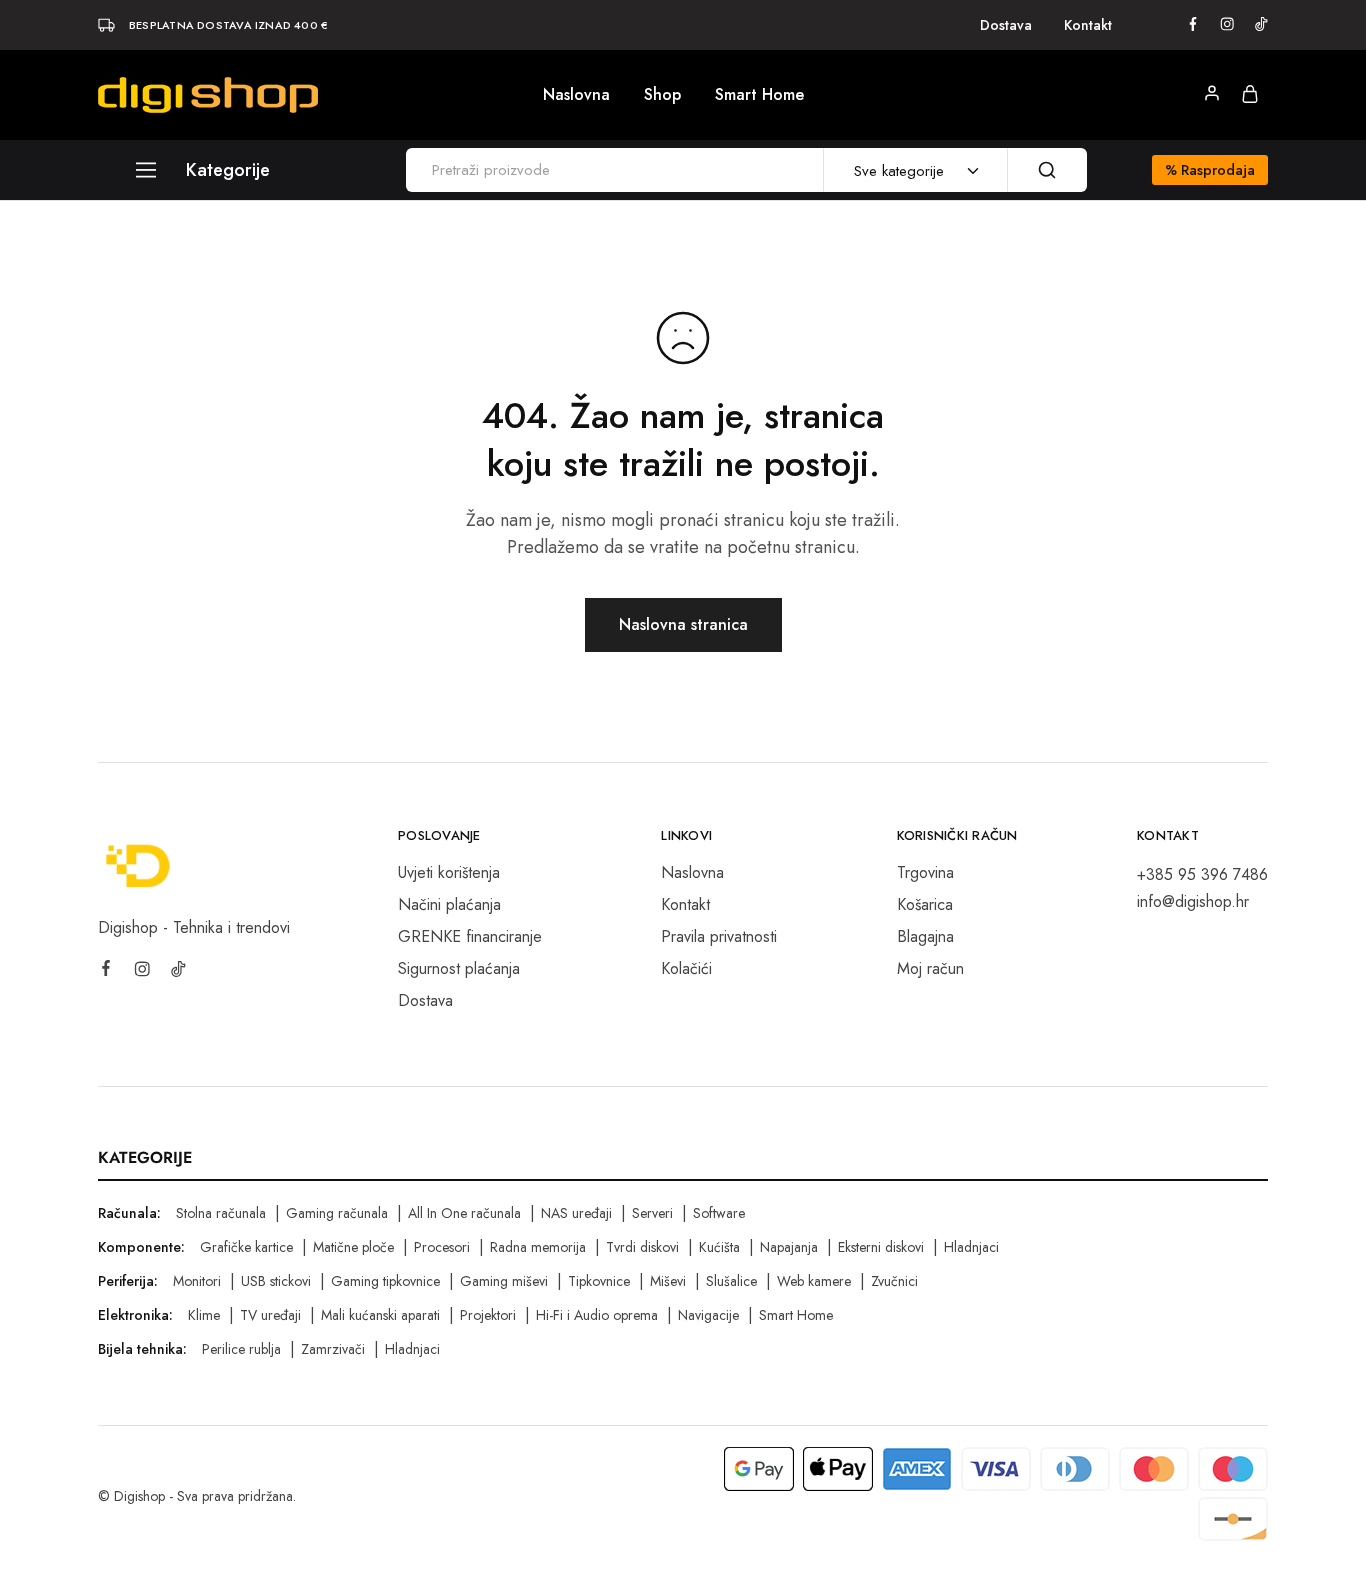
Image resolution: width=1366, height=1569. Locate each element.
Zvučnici (894, 1281)
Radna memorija (538, 1247)
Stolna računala (221, 1213)
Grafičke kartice (246, 1247)
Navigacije (708, 1315)
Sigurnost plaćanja (459, 968)
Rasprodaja (1210, 170)
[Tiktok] (178, 972)
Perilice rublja (241, 1349)
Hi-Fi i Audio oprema (597, 1315)
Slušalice (731, 1281)
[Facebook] (106, 971)
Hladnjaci (971, 1247)
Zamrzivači (333, 1349)
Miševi (668, 1281)
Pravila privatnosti (719, 936)
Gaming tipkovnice (385, 1281)
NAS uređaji (576, 1213)
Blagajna (925, 936)
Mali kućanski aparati (380, 1315)
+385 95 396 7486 (1202, 874)
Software (719, 1213)
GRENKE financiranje (470, 936)
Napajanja (789, 1247)
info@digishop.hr (1193, 901)
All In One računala (464, 1213)
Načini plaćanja (449, 904)
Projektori (488, 1315)
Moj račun (930, 968)
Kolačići (686, 968)
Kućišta (719, 1247)
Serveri (652, 1213)
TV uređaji (270, 1315)
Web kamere (814, 1281)
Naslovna (576, 95)
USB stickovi (276, 1281)
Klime (204, 1315)
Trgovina (925, 872)
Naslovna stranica (683, 624)
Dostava (1006, 25)
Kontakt (1088, 25)
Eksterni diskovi (881, 1247)
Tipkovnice (599, 1281)
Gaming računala (337, 1213)
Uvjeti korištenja (449, 872)
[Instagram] (142, 972)
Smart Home (759, 95)
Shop (662, 95)
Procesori (442, 1247)
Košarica (925, 904)
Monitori (197, 1281)
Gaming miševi (504, 1281)
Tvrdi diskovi (642, 1247)
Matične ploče (353, 1247)
